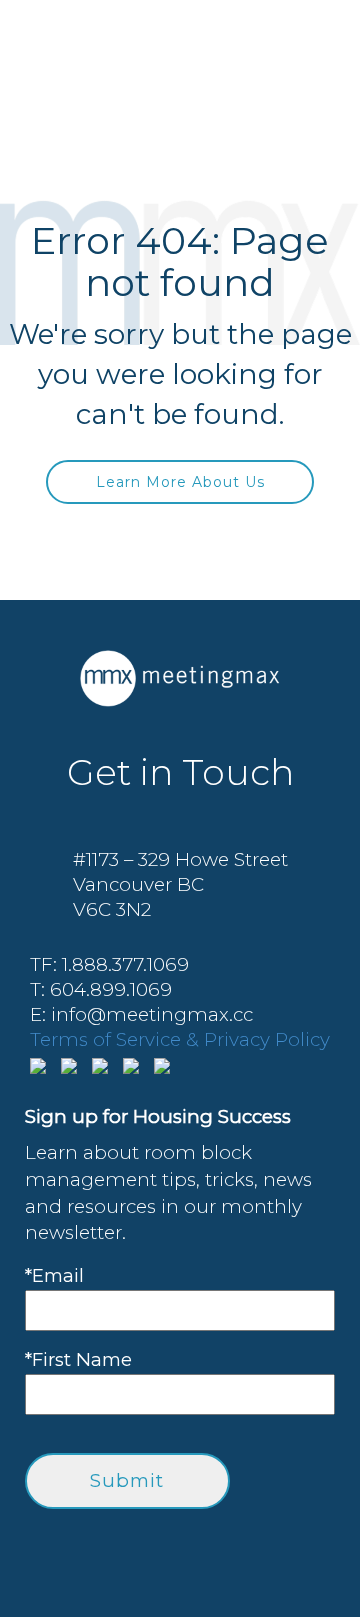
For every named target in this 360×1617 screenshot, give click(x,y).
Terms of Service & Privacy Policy (180, 1039)
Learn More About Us (180, 482)
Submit (127, 1480)
